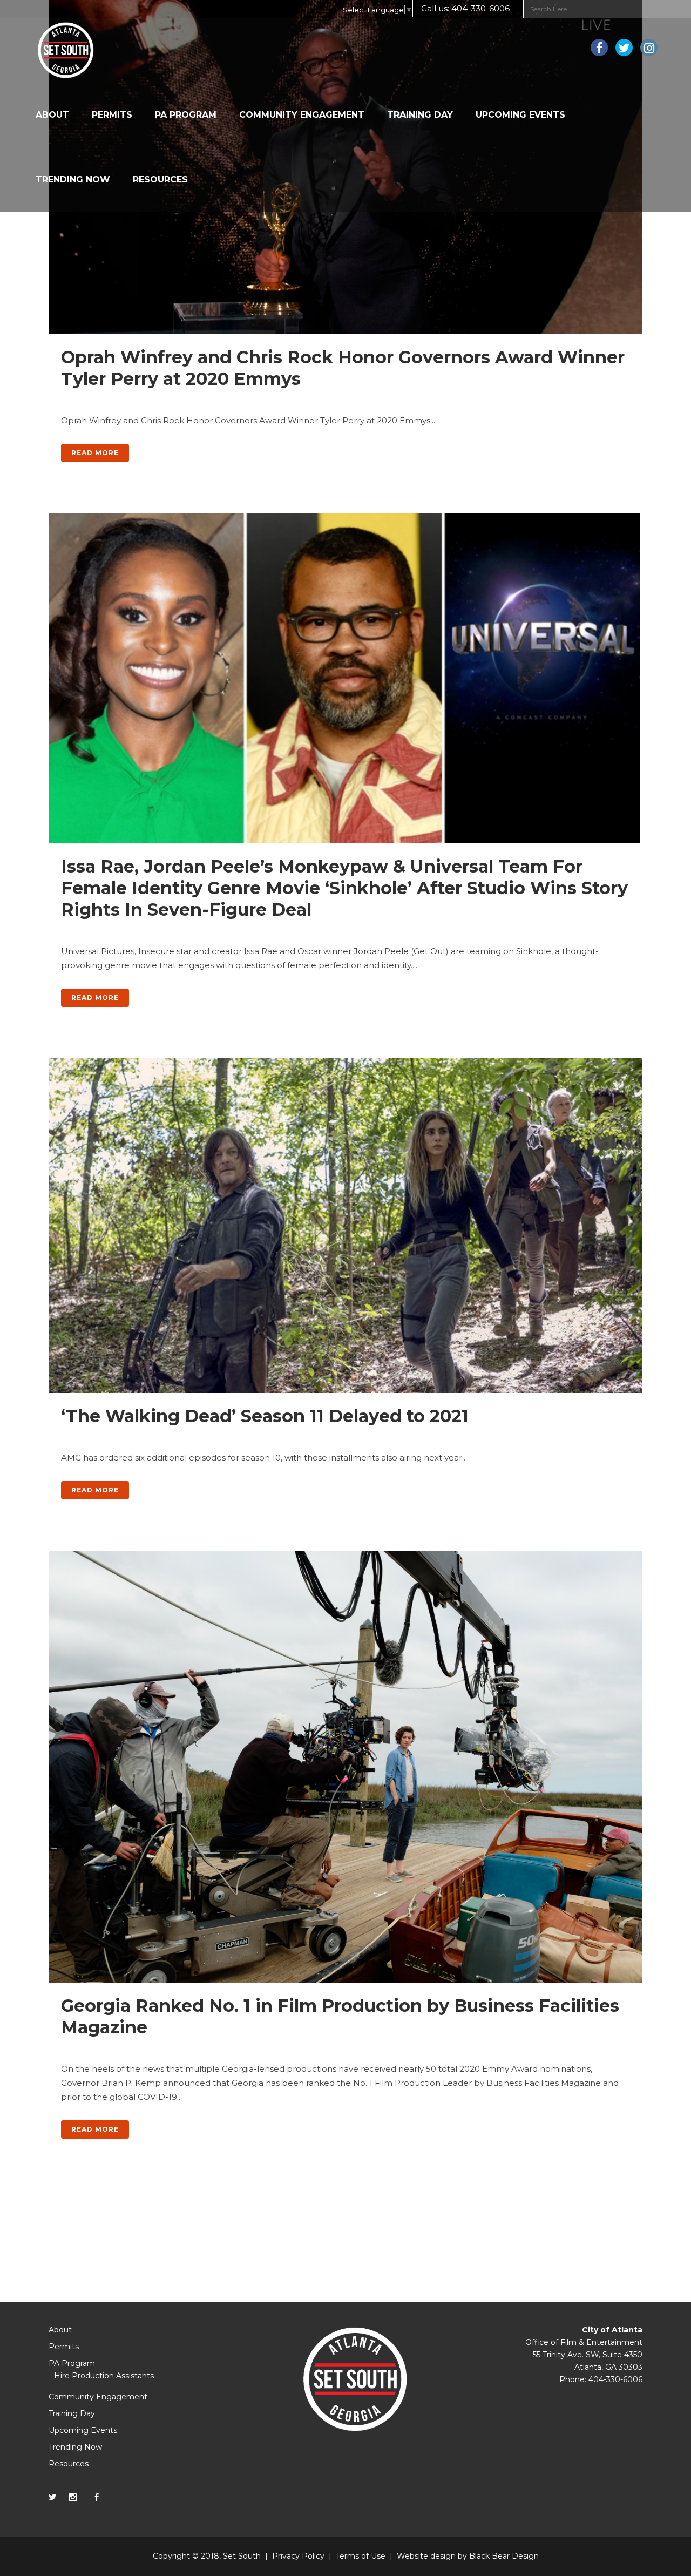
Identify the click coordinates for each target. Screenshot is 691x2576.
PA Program (72, 2363)
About (60, 2330)
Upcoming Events (83, 2430)
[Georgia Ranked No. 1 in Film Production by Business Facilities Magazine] (345, 1767)
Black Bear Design (504, 2556)
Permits (64, 2347)
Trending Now (75, 2447)
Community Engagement (98, 2397)
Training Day (72, 2413)
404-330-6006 (480, 8)
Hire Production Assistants (104, 2376)
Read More (95, 453)
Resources (69, 2464)
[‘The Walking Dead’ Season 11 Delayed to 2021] (345, 1226)
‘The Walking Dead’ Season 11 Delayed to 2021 (265, 1416)
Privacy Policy (298, 2556)
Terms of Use (361, 2556)
